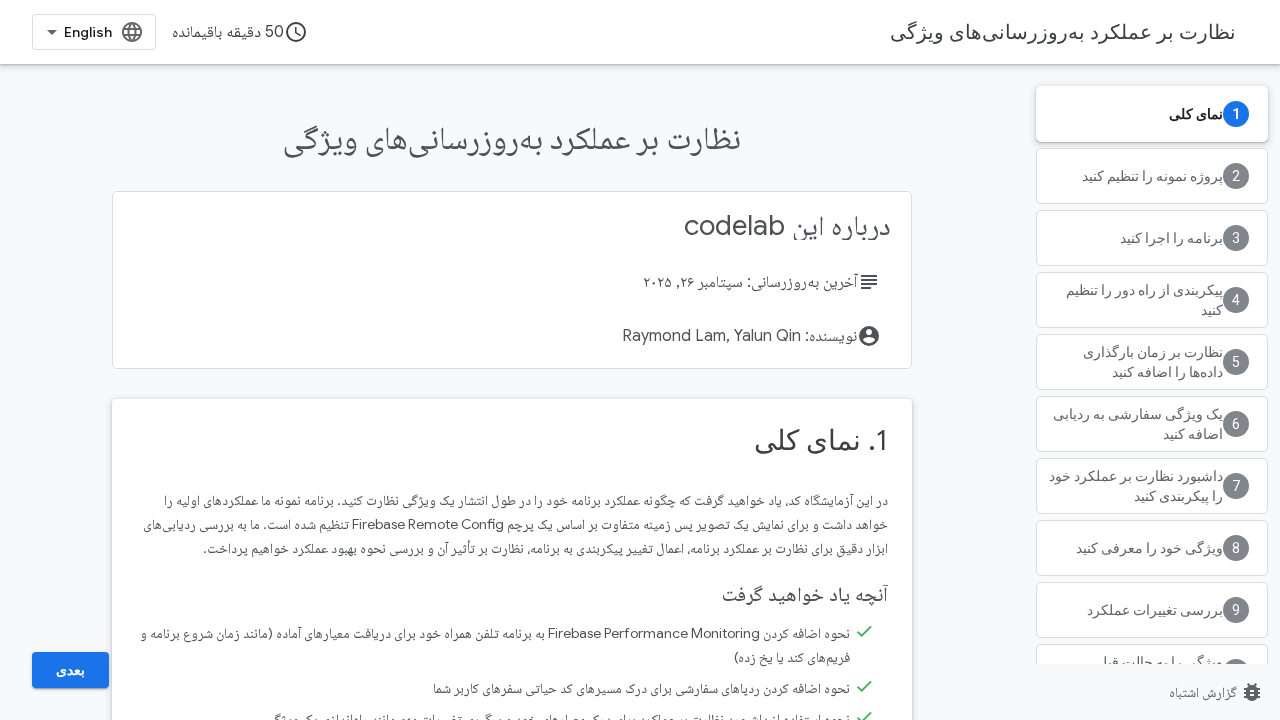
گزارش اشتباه (1216, 692)
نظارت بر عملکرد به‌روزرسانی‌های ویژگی (1063, 32)
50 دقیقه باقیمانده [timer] (240, 32)
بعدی (70, 670)
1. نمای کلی (821, 440)
